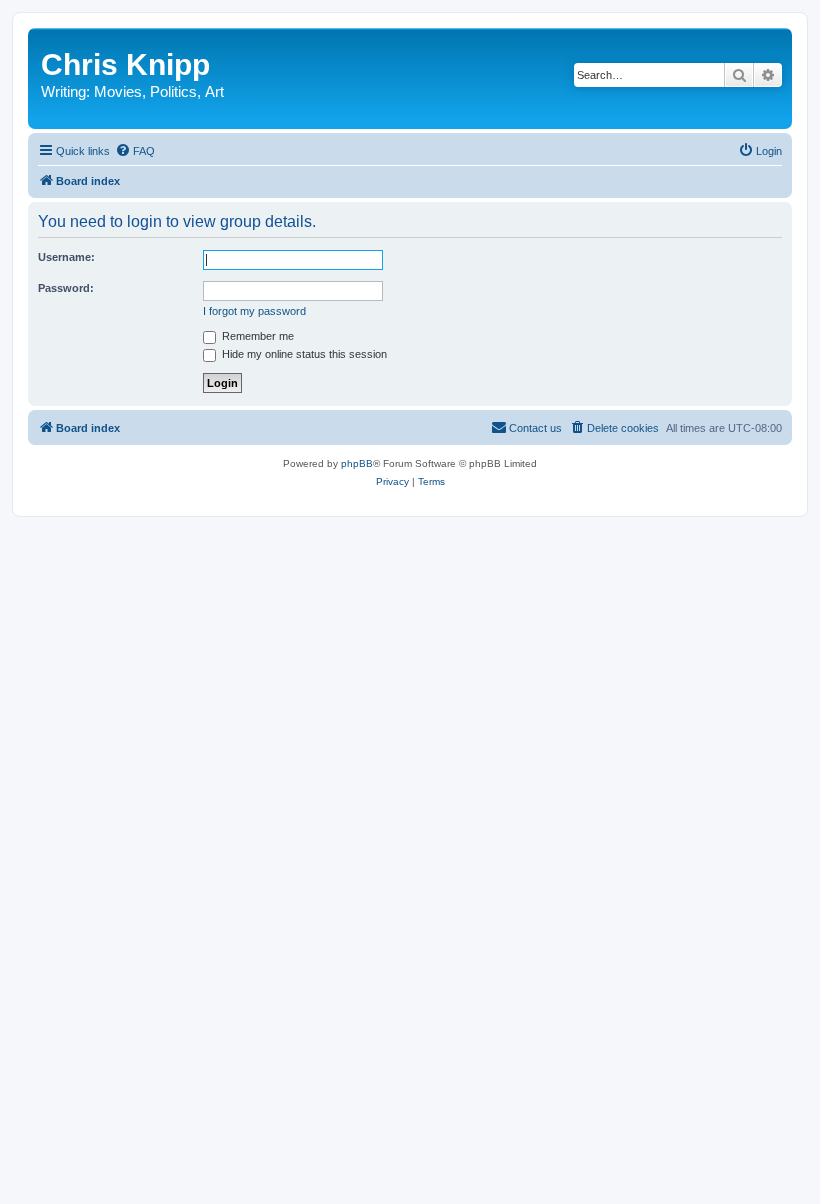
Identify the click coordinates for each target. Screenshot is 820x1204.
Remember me (256, 336)
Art (214, 91)
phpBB (357, 463)
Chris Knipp (125, 64)
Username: (66, 257)
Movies (118, 91)
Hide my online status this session (303, 354)
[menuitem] (135, 151)
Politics (173, 91)
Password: (66, 288)
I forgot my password (254, 311)
